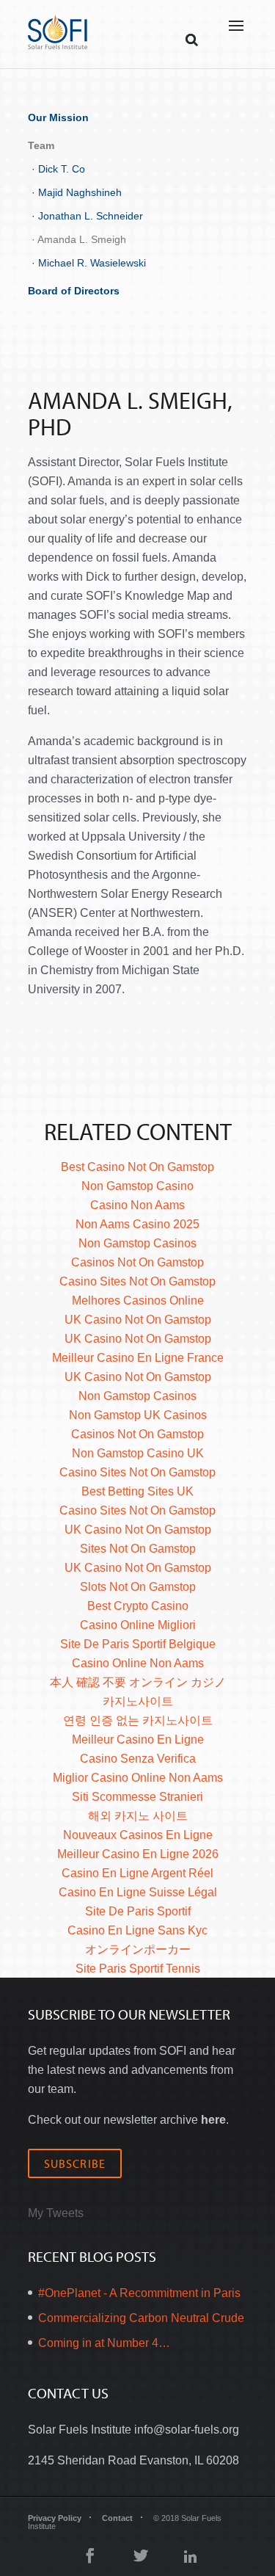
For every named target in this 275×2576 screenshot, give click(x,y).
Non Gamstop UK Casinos (138, 1415)
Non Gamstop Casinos (137, 1243)
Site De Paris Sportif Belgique (138, 1644)
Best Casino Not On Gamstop (137, 1167)
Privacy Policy (55, 2518)
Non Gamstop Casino (137, 1186)
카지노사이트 (138, 1701)
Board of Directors (74, 291)
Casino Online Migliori (138, 1625)
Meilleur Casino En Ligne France (138, 1358)
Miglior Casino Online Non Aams (138, 1778)
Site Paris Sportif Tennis (138, 1969)
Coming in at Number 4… (104, 2343)
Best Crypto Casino (138, 1606)
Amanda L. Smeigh (82, 239)
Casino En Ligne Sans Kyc (137, 1930)
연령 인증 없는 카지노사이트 (138, 1720)
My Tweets (56, 2213)
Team (41, 145)
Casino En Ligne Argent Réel (137, 1873)
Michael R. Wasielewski (92, 263)
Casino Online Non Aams (138, 1663)
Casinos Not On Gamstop (137, 1262)
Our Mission (58, 117)
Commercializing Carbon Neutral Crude (141, 2318)
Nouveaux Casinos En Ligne (138, 1835)
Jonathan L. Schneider (91, 216)
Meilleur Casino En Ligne (138, 1739)
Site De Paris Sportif (138, 1911)
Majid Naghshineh (80, 192)
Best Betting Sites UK (137, 1491)
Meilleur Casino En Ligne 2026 (138, 1854)
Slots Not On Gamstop (138, 1587)
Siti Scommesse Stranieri (137, 1797)
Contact (117, 2518)
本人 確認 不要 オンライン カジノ (138, 1682)
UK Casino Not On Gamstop (138, 1320)
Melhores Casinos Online (138, 1300)
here (213, 2120)
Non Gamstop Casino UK (138, 1453)
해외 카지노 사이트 (138, 1816)
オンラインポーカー (138, 1949)
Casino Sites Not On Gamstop (137, 1281)
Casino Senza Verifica (138, 1759)
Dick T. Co (62, 169)
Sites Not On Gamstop (138, 1549)
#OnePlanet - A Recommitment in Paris (139, 2293)
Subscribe (75, 2163)
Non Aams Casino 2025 (137, 1224)
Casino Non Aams (137, 1205)
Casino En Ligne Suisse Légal (138, 1892)
